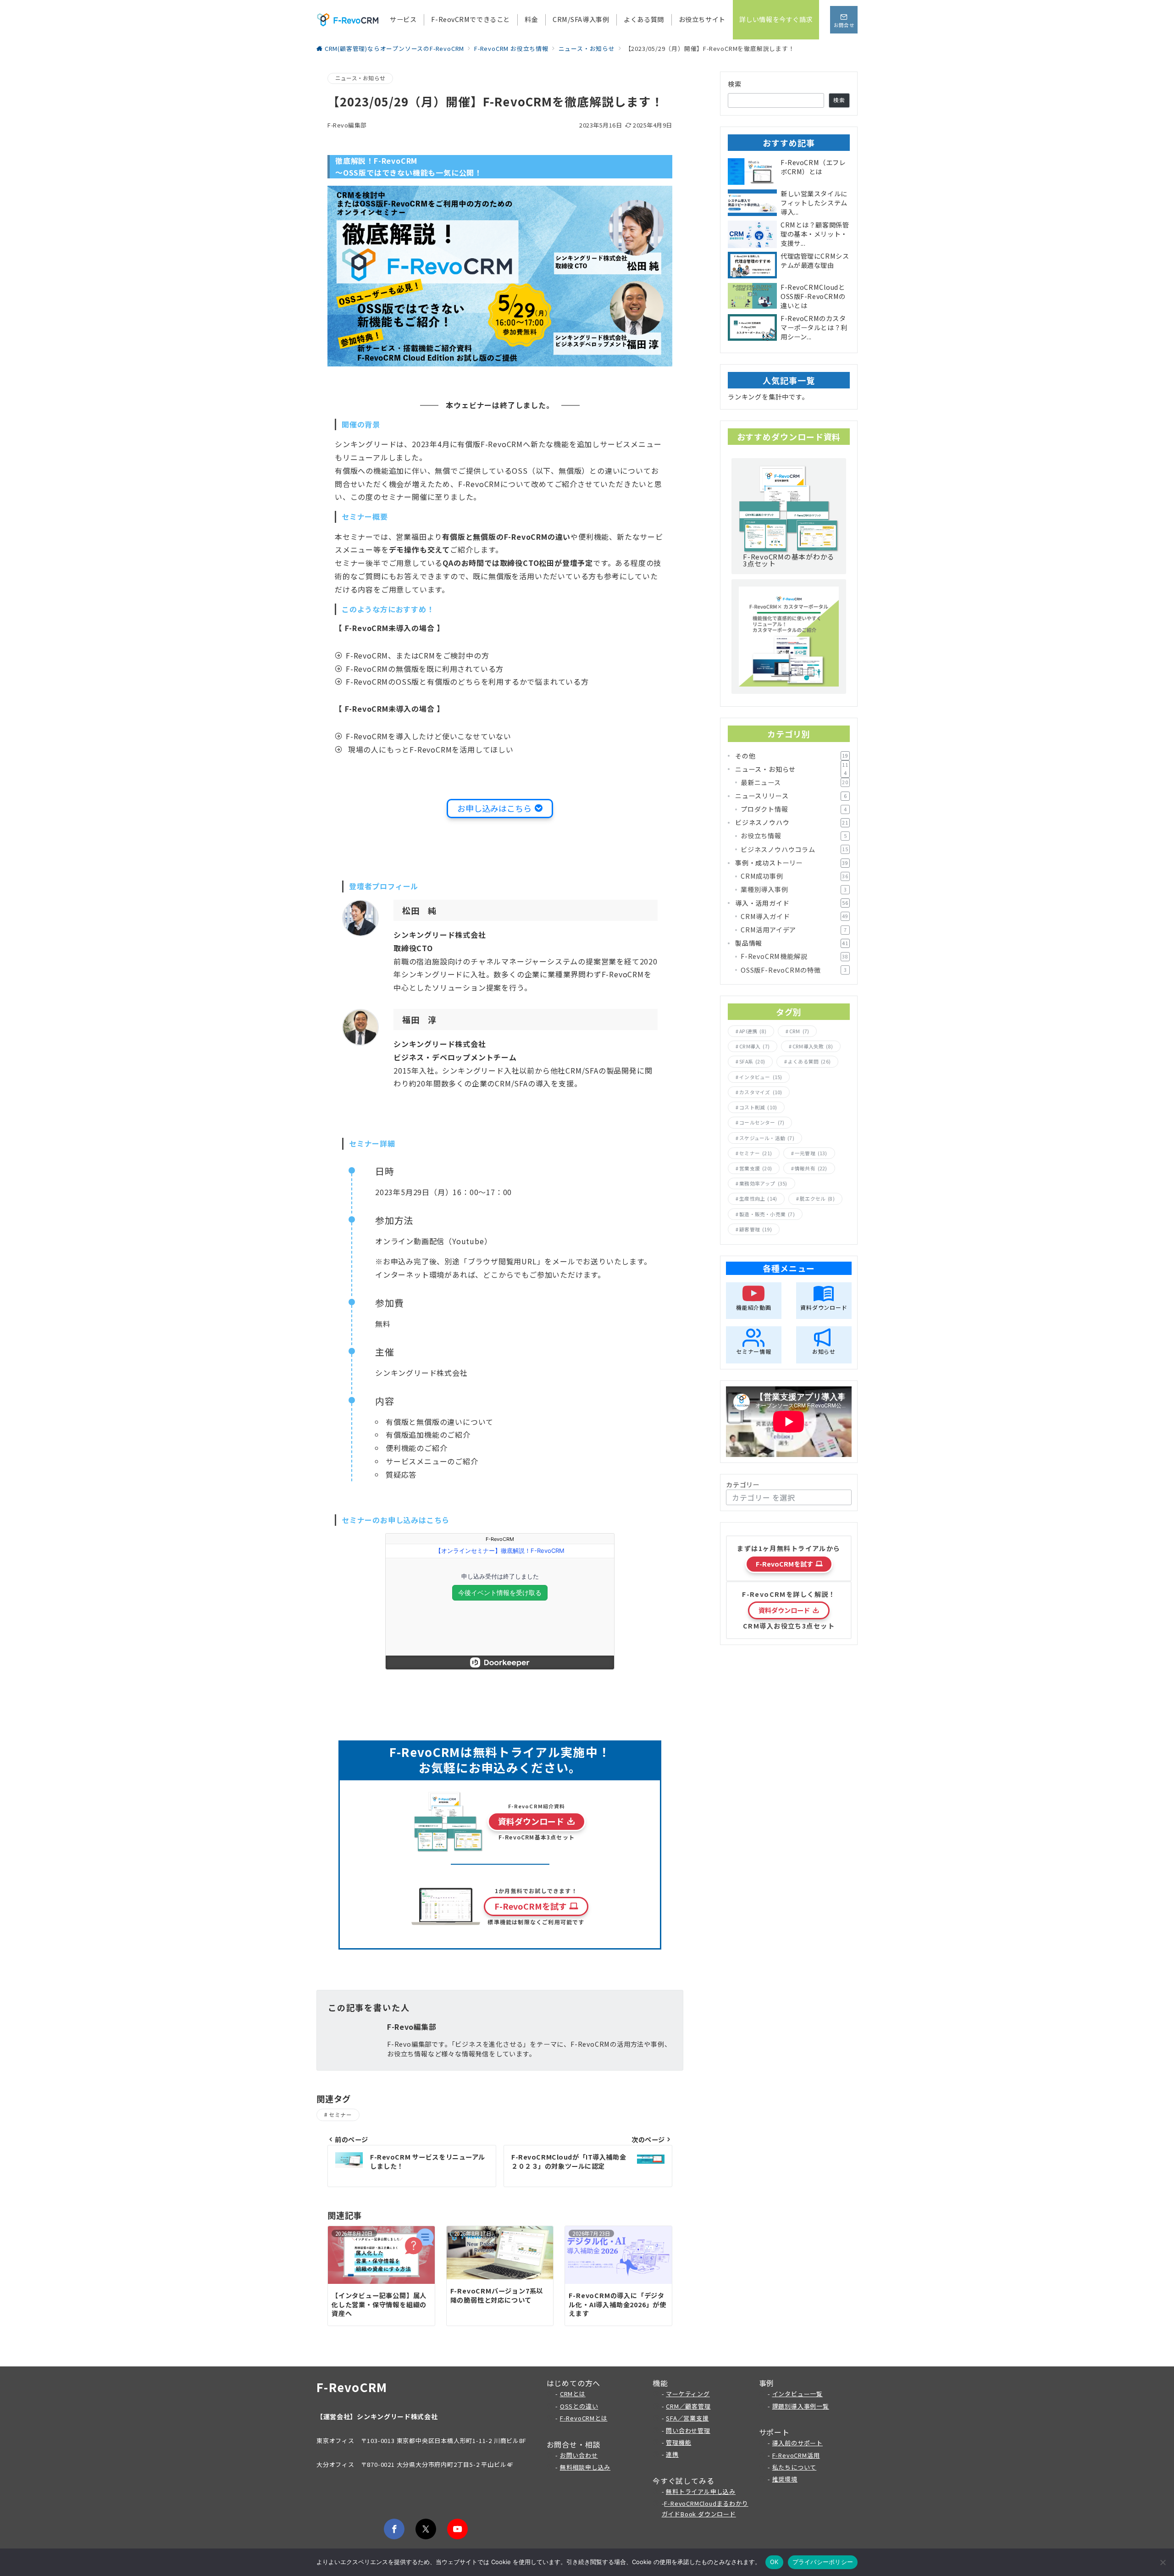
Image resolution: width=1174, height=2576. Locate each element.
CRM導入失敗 (813, 1046)
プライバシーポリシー (823, 2562)
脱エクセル (817, 1199)
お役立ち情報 (794, 836)
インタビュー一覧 (797, 2394)
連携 (672, 2454)
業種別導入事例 (794, 889)
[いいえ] (1163, 2562)
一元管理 (811, 1153)
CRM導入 (754, 1046)
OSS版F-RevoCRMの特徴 (794, 970)
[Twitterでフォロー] (426, 2529)
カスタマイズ (761, 1092)
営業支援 (756, 1168)
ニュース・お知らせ (360, 78)
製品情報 (792, 943)
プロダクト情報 (794, 809)
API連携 (753, 1031)
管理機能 (678, 2442)
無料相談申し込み (585, 2467)
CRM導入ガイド (795, 916)
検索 (735, 84)
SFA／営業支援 (687, 2418)
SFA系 (752, 1061)
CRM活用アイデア (794, 930)
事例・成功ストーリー (792, 863)
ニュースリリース (791, 796)
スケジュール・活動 (767, 1138)
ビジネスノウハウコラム (795, 849)
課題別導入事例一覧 (801, 2406)
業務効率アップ (763, 1183)
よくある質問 (809, 1061)
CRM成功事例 (795, 876)
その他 (792, 756)
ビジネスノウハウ (792, 822)
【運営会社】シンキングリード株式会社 (377, 2416)
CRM (799, 1031)
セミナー (340, 2115)
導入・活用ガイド (792, 903)
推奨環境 (785, 2479)
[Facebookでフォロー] (394, 2529)
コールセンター (762, 1122)
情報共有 (811, 1168)
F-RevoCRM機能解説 (795, 956)
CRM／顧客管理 (688, 2406)
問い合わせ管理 (688, 2430)
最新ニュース (795, 782)
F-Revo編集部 (347, 125)
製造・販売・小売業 (767, 1214)
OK (774, 2562)
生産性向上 (758, 1199)
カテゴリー (743, 1485)
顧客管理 (756, 1229)
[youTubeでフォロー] (457, 2529)
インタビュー (761, 1077)
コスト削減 (758, 1107)
